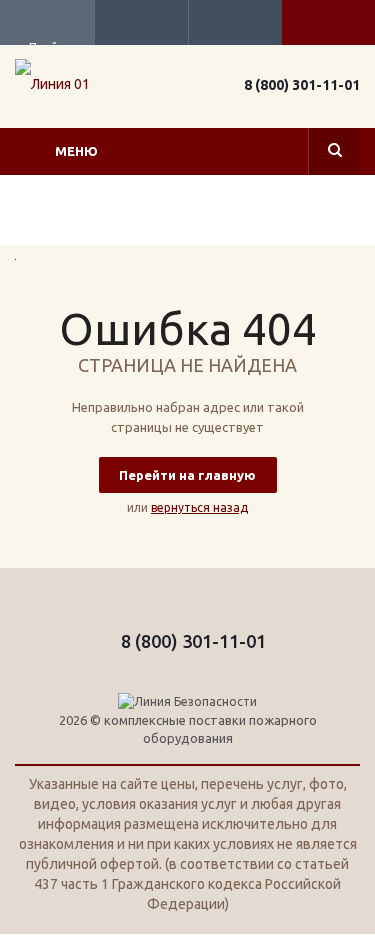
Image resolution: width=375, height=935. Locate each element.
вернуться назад (199, 507)
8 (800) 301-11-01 (302, 85)
